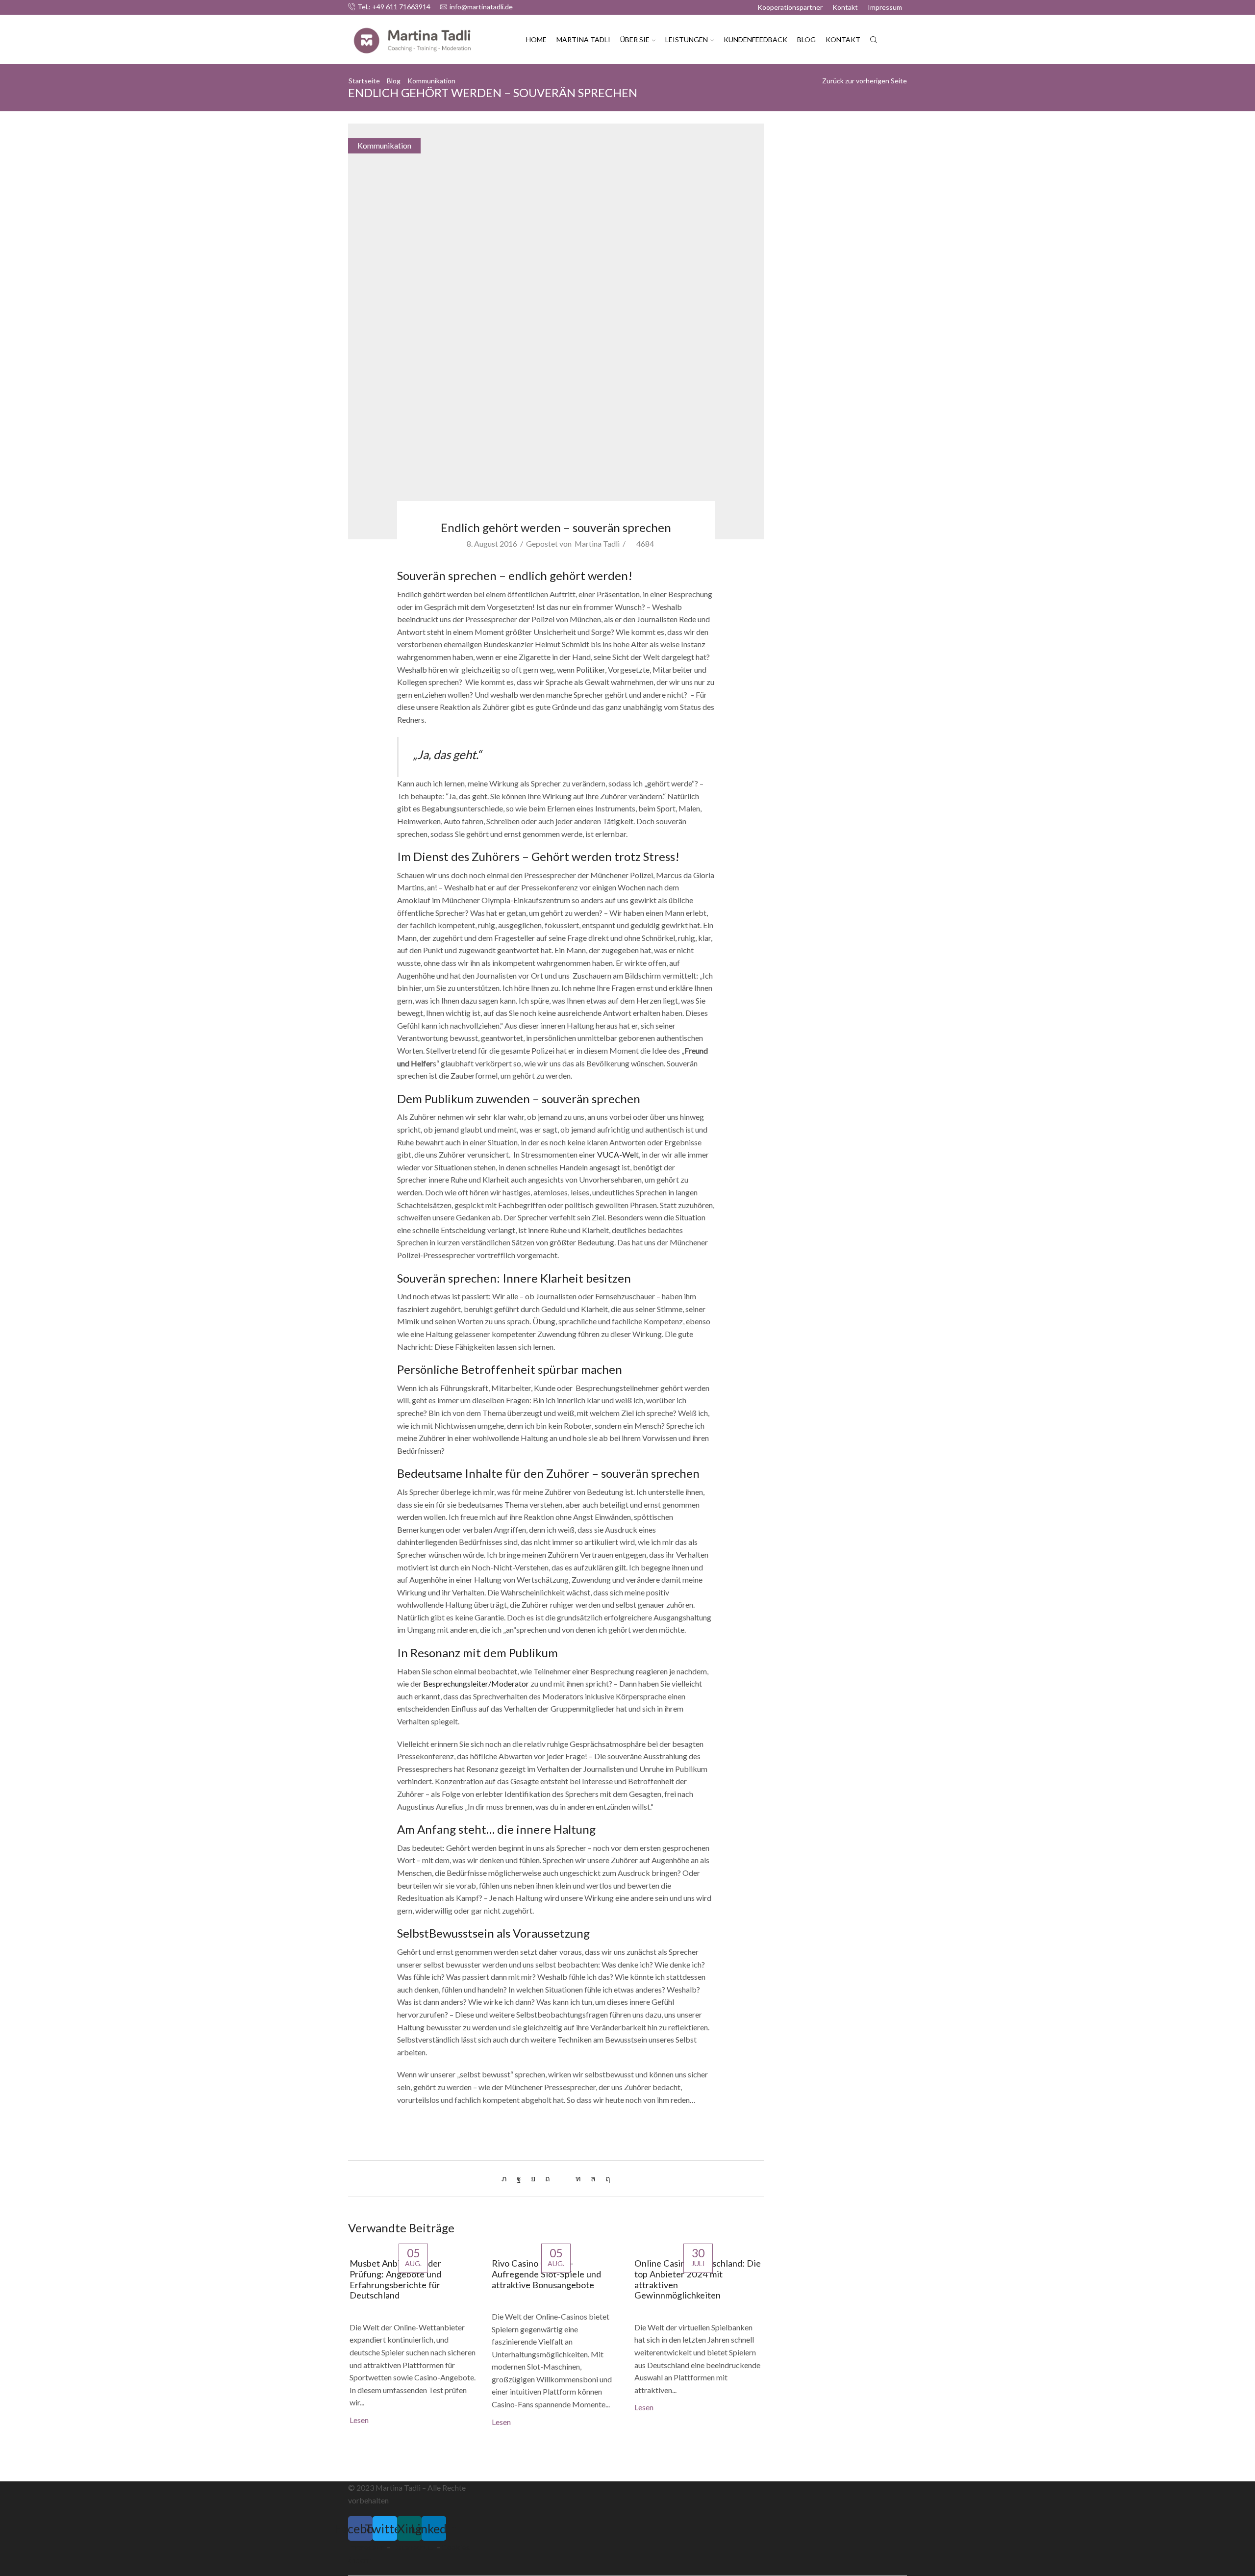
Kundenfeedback (755, 39)
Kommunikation (431, 81)
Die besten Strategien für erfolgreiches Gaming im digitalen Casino (835, 277)
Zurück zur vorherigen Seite (865, 81)
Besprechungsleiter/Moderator (476, 1683)
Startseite (364, 81)
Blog (806, 39)
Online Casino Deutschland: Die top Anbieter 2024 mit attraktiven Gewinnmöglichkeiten (698, 2279)
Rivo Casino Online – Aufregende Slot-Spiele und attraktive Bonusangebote (546, 2274)
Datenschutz (414, 2547)
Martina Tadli (583, 39)
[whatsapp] (593, 2178)
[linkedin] (578, 2178)
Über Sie (635, 39)
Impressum (885, 7)
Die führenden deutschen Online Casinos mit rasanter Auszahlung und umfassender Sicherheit (840, 317)
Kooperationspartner (790, 7)
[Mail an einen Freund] (563, 2178)
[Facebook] (519, 2178)
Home (536, 39)
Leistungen (687, 39)
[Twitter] (507, 2178)
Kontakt (845, 7)
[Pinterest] (548, 2178)
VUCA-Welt (618, 1154)
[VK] (533, 2178)
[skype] (605, 2178)
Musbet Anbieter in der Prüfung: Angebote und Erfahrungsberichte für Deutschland (395, 2279)
